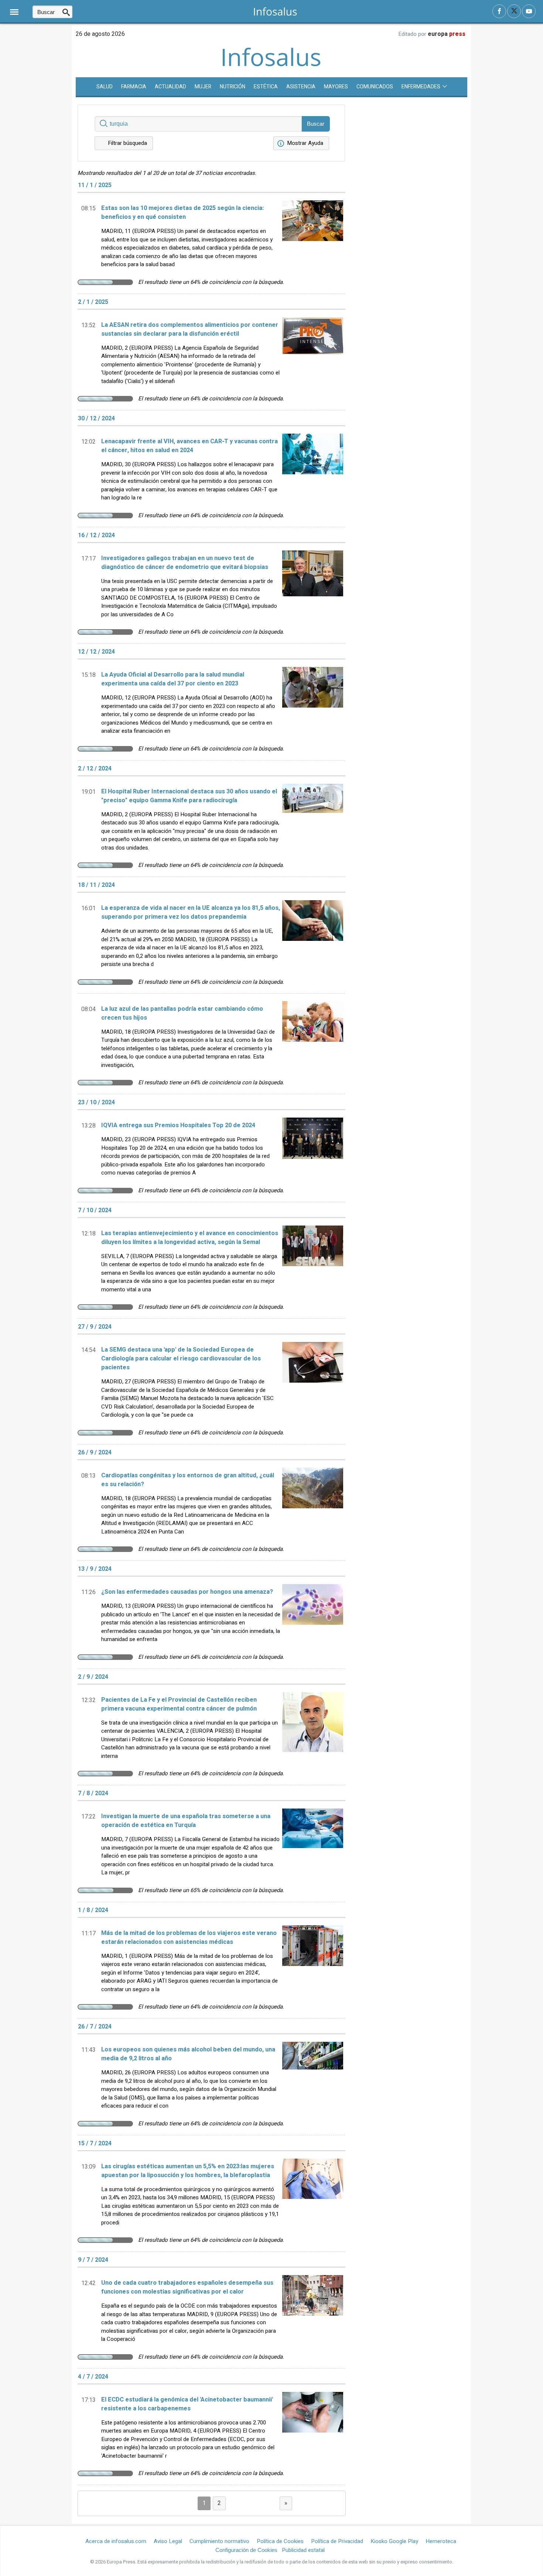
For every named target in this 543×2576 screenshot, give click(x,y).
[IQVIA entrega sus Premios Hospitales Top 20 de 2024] (313, 1150)
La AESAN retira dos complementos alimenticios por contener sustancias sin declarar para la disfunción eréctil (190, 329)
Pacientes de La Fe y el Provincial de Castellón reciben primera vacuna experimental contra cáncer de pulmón (179, 1704)
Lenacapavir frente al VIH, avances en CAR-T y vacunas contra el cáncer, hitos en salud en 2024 (189, 446)
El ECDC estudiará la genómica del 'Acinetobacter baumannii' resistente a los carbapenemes (187, 2404)
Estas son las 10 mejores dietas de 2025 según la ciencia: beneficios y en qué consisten (182, 213)
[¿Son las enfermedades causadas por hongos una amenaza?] (313, 1617)
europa (447, 34)
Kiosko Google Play (394, 2541)
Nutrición (233, 87)
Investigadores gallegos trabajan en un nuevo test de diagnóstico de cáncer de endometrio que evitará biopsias (185, 563)
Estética (266, 87)
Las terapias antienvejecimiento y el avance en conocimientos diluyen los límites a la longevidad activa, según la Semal (190, 1238)
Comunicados (375, 87)
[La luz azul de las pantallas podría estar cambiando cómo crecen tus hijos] (313, 1038)
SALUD (105, 87)
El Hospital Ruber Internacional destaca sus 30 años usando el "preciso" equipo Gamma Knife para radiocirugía (189, 796)
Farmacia (134, 87)
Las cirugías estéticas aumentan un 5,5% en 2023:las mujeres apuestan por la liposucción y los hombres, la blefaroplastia (188, 2171)
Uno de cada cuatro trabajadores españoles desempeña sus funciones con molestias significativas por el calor (187, 2287)
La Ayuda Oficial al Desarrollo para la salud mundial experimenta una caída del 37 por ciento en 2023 (173, 679)
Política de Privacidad (337, 2541)
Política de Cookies (280, 2541)
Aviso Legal (168, 2541)
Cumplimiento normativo (219, 2541)
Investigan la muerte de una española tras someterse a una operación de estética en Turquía (186, 1821)
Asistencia (301, 87)
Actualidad (170, 87)
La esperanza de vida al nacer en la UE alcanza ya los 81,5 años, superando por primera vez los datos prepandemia (191, 912)
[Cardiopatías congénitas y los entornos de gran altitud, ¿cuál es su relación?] (313, 1505)
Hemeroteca (441, 2541)
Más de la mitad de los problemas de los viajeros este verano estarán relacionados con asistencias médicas (189, 1938)
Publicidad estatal (303, 2550)
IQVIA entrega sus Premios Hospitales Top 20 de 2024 (178, 1125)
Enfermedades (421, 87)
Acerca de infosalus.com (116, 2541)
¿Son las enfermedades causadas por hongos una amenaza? (187, 1592)
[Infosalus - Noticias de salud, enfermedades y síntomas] (275, 11)
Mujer (203, 87)
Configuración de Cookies (246, 2550)
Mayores (336, 87)
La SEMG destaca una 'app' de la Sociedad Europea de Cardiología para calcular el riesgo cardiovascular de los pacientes (181, 1359)
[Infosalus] (272, 65)
